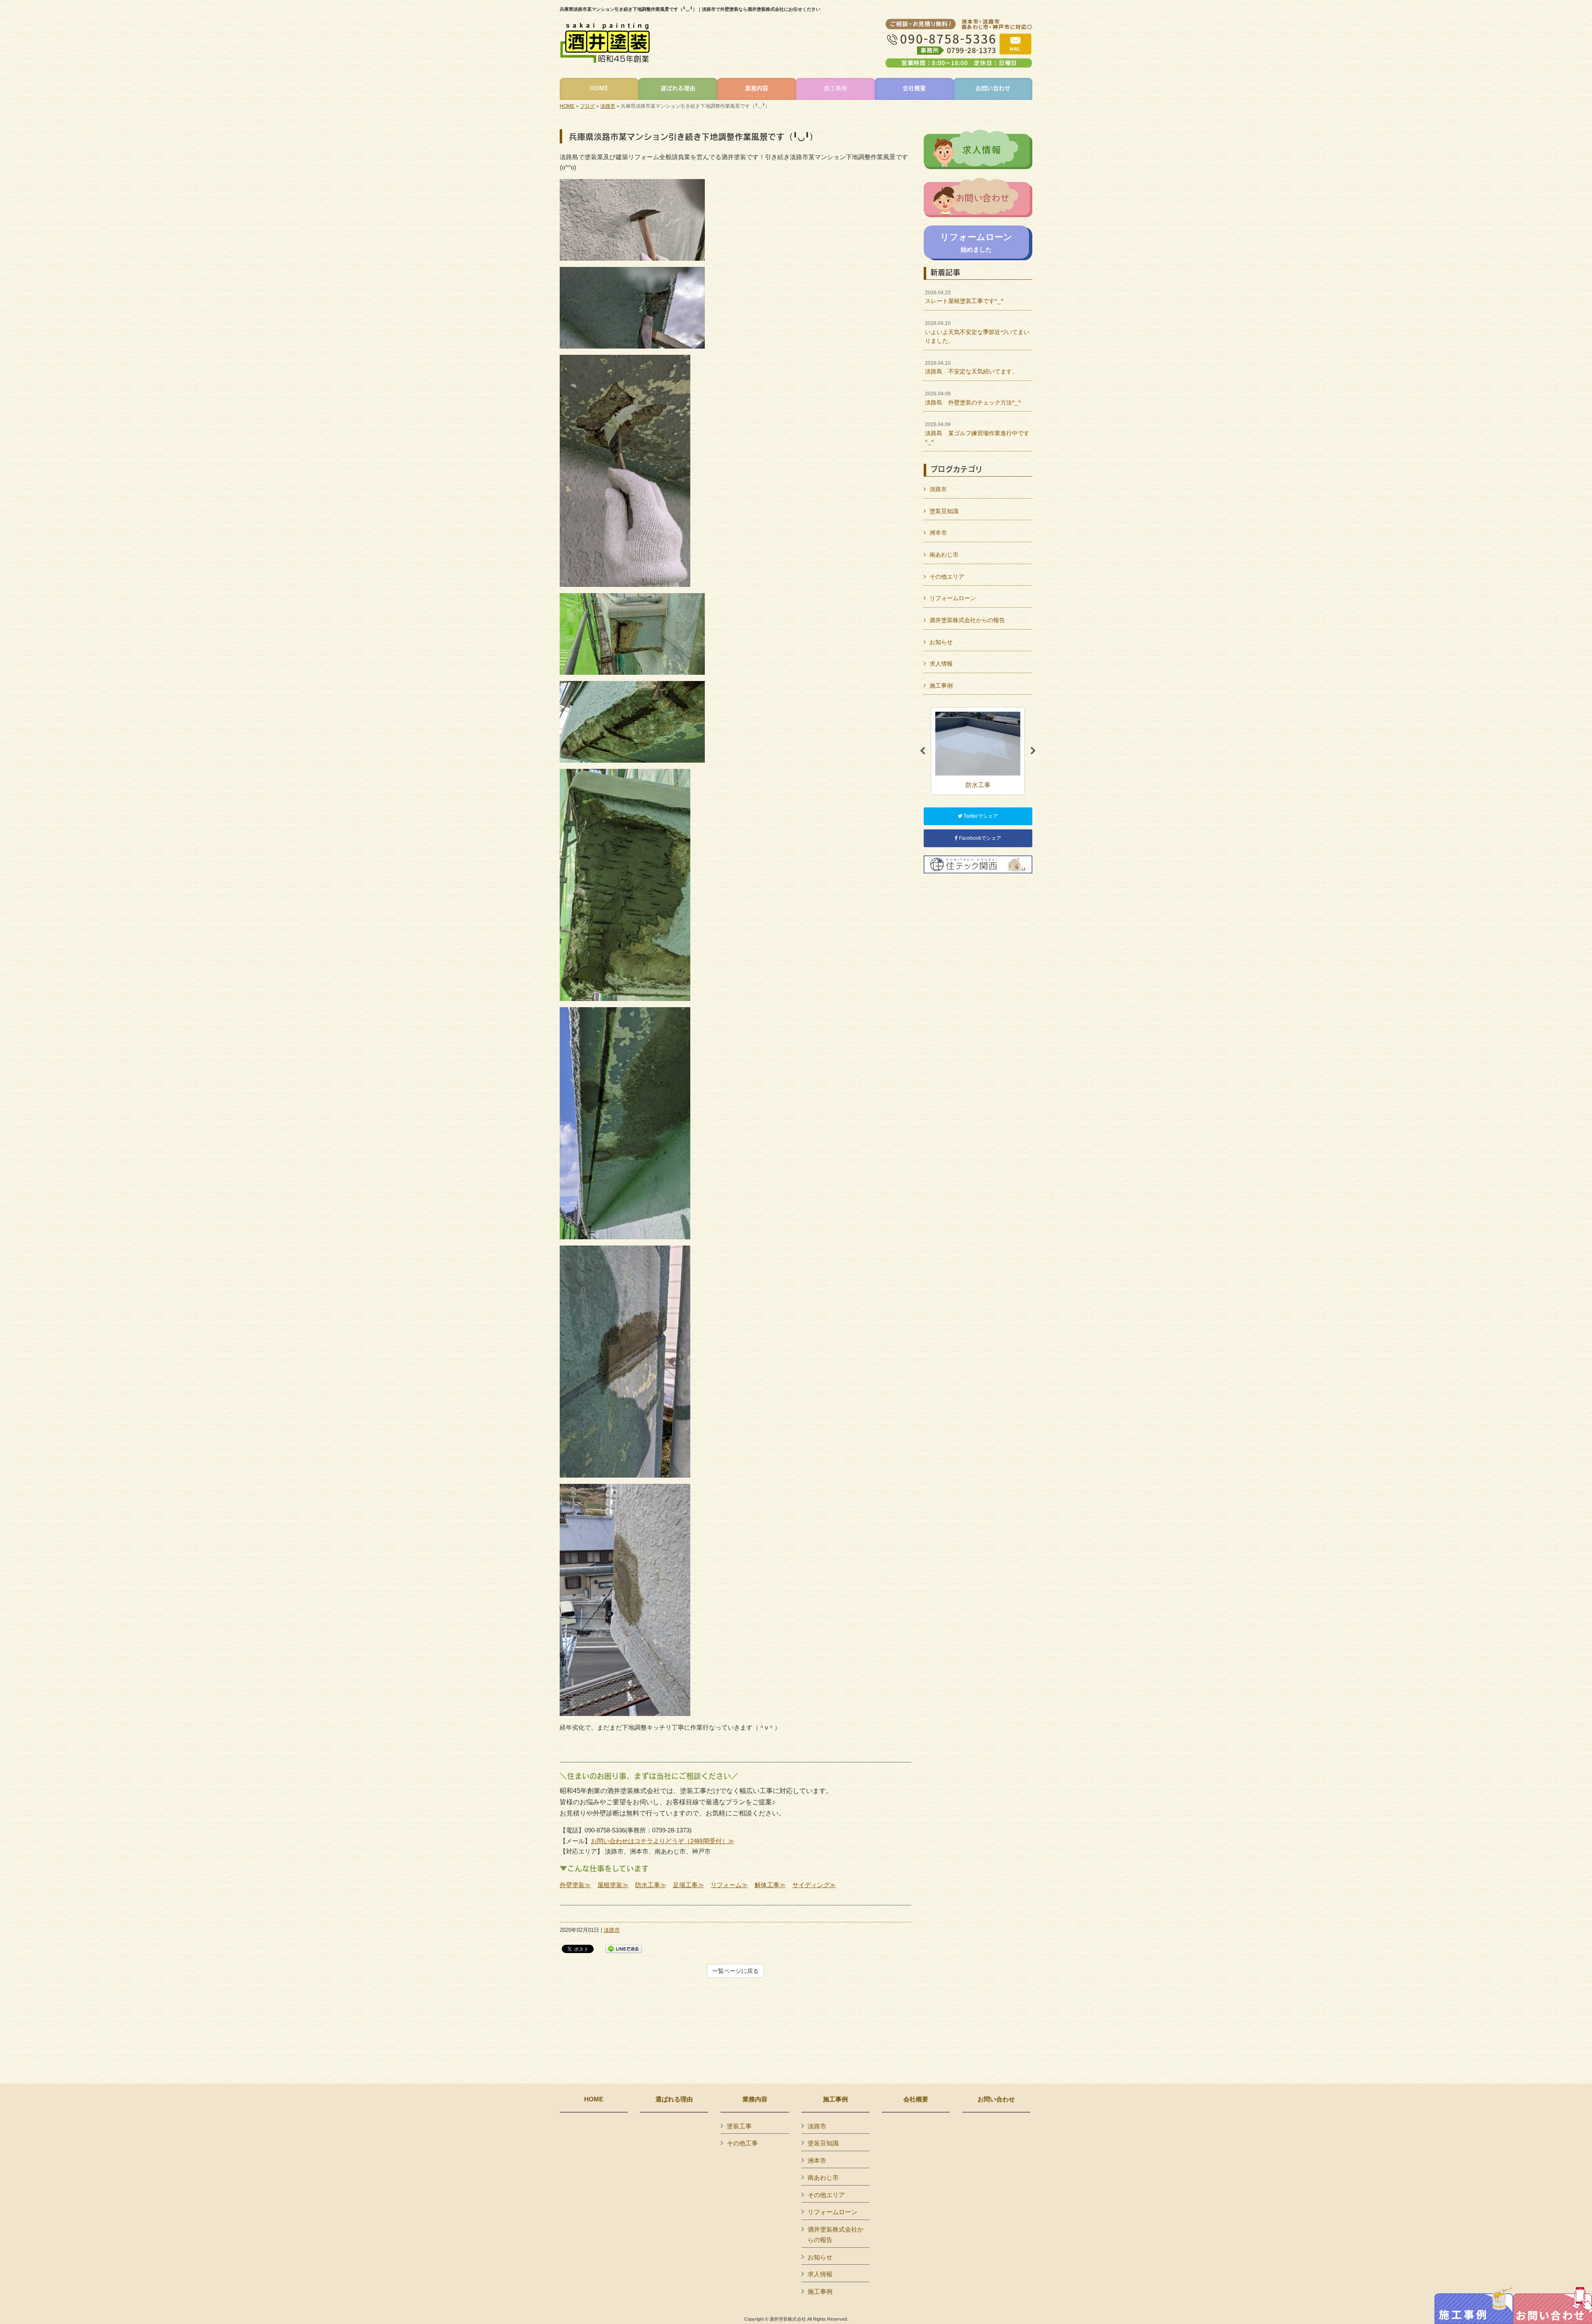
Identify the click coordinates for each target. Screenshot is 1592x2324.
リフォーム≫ (729, 1885)
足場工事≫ (688, 1885)
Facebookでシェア (979, 838)
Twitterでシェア (980, 816)
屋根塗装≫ (613, 1885)
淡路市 (608, 106)
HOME (567, 106)
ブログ (587, 106)
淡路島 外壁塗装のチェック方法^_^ (973, 398)
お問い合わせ (996, 2099)
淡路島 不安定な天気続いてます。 (971, 368)
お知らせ (941, 642)
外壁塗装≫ (575, 1885)
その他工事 (742, 2143)
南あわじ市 (944, 555)
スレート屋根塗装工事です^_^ (964, 297)
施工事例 (941, 686)
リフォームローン (953, 598)
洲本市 (938, 533)
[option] (978, 751)
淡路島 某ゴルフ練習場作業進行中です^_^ (977, 433)
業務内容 (755, 2099)
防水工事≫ (651, 1885)
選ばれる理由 (674, 2099)
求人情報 (941, 664)
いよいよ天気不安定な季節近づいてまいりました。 (977, 332)
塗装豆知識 (944, 511)
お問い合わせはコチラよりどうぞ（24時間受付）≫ (663, 1841)
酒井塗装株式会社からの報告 (967, 620)
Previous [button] (922, 751)
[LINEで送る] (624, 1948)
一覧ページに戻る (735, 1971)
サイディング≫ (814, 1885)
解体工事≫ (770, 1885)
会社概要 (916, 2099)
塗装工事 (739, 2126)
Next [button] (1033, 751)
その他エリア (947, 577)
